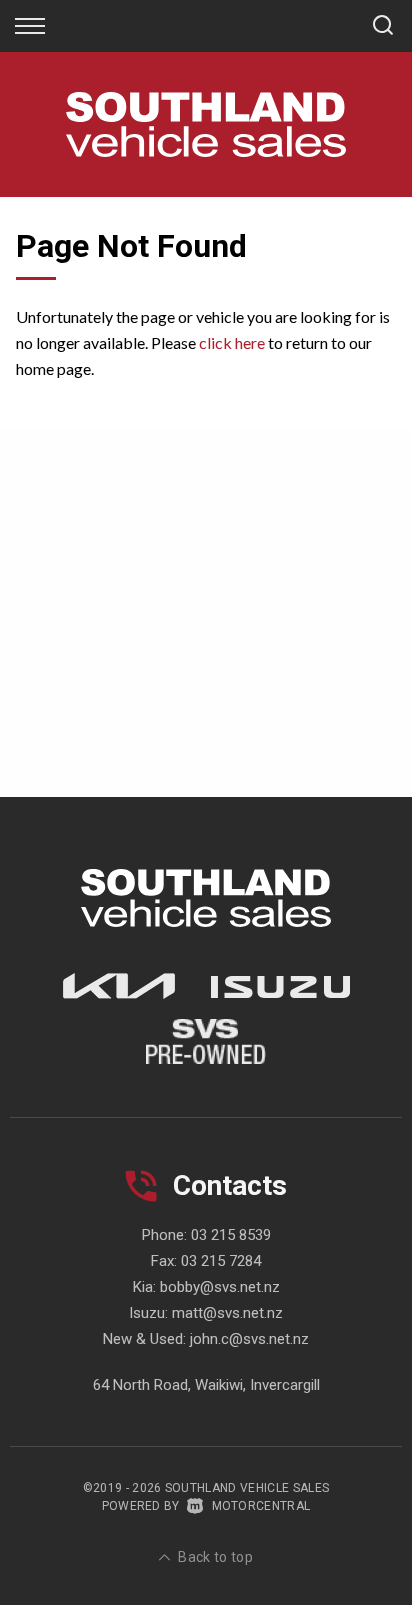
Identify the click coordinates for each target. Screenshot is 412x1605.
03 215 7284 (221, 1261)
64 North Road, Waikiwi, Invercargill (206, 1385)
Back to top (215, 1557)
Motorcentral (261, 1506)
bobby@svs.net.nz (220, 1287)
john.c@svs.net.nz (249, 1339)
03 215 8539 (231, 1235)
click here (232, 342)
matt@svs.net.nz (227, 1313)
